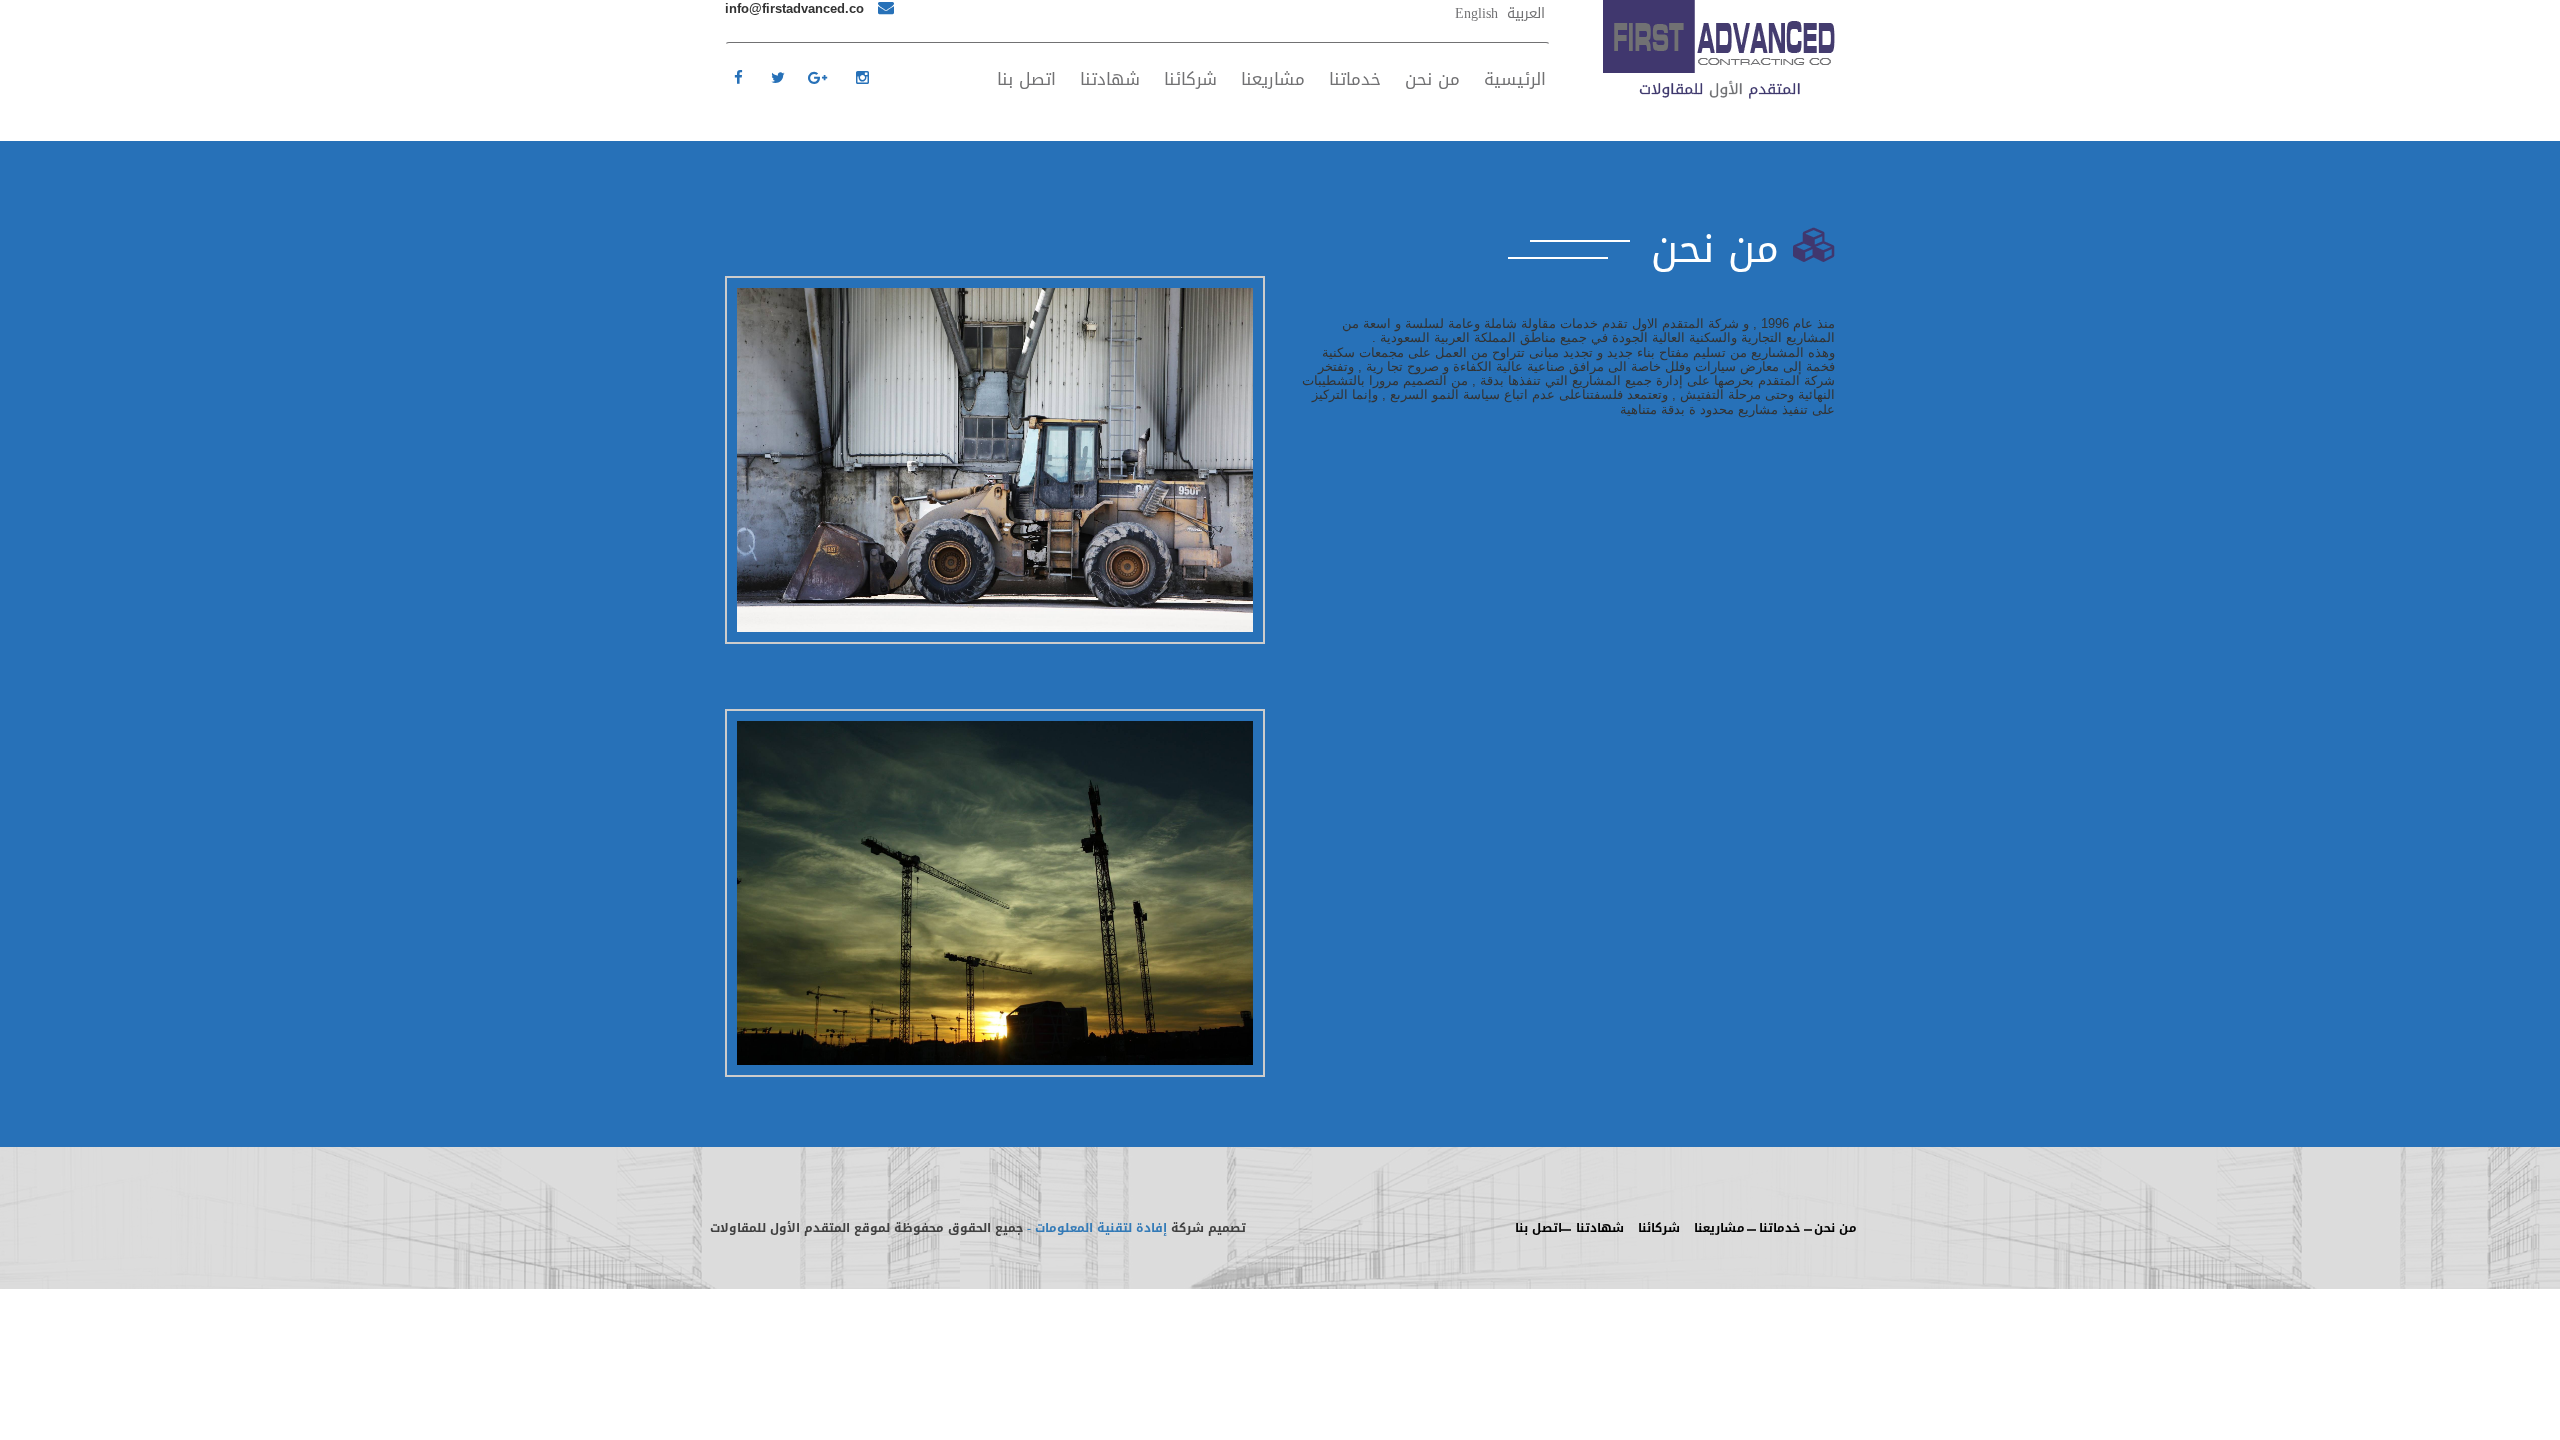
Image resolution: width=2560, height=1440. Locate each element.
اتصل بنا (1026, 79)
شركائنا (1190, 79)
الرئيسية (1515, 79)
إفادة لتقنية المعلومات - (1097, 1228)
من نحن (1432, 79)
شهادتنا (1110, 79)
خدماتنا (1355, 79)
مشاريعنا (1273, 79)
